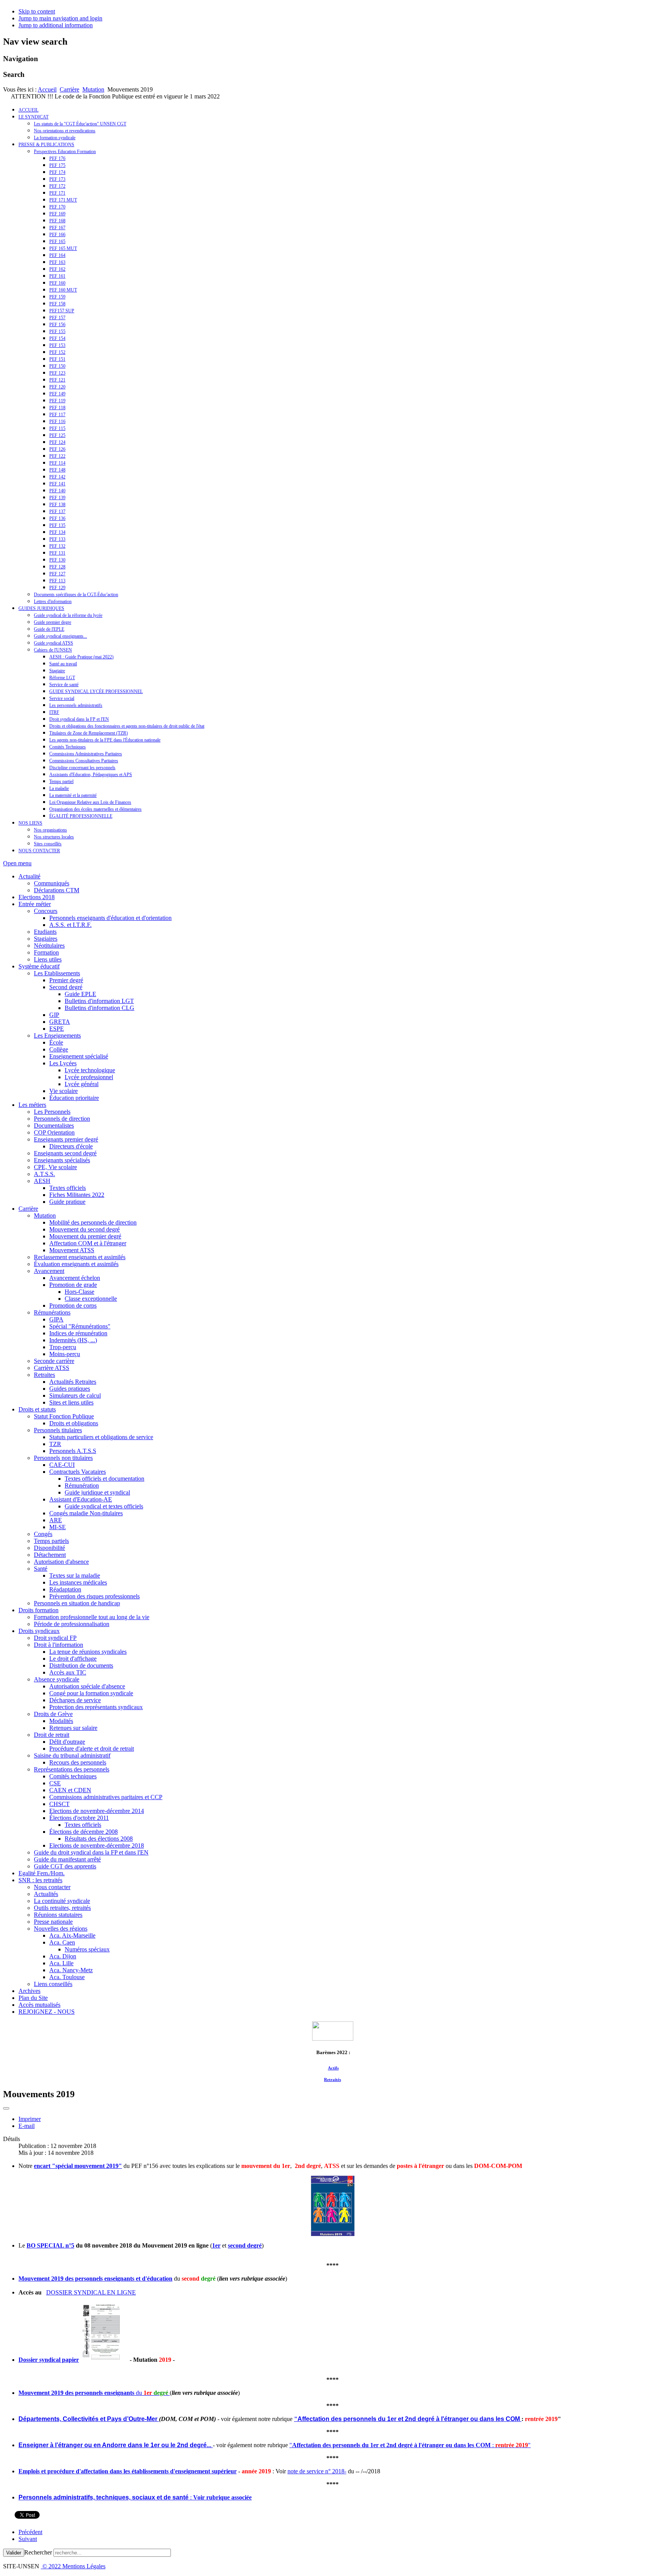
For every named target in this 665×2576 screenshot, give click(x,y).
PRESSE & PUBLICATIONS (46, 145)
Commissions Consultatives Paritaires (84, 761)
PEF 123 (57, 373)
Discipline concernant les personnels (82, 768)
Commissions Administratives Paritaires (86, 754)
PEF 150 (57, 366)
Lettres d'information (53, 602)
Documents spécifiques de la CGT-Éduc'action (76, 595)
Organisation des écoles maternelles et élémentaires (95, 809)
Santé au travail (63, 664)
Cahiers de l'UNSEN (53, 650)
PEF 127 (57, 574)
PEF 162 (57, 269)
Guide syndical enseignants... (60, 636)
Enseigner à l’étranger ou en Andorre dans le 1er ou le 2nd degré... (115, 2445)
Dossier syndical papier (49, 2360)
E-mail (27, 2126)
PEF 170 (57, 207)
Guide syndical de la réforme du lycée (68, 615)
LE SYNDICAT (33, 117)
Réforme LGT (62, 678)
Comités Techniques (68, 747)
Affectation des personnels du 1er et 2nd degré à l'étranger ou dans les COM (409, 2419)
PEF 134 (57, 532)
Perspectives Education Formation (65, 152)
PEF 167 (57, 228)
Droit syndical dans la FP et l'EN (79, 719)
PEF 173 (57, 179)
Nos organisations (50, 830)
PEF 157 (57, 318)
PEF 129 (57, 588)
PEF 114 (57, 463)
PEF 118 (57, 408)
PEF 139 (57, 498)
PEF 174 (57, 172)
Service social (62, 698)
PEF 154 (57, 338)
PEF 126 (57, 449)
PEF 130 (57, 560)
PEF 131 (57, 553)
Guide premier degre (53, 622)
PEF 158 (57, 304)
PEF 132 (57, 546)
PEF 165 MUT (63, 248)
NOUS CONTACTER (39, 851)
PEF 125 (57, 435)
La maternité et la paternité (73, 795)
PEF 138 (57, 505)
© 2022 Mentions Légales (73, 2566)
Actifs (333, 2068)
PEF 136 (57, 518)
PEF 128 (57, 567)
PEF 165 (57, 242)
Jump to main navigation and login (60, 18)
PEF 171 (57, 193)
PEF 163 (57, 262)
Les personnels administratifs (76, 705)
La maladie (59, 788)
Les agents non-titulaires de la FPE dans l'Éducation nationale (105, 740)
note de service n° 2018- (317, 2471)
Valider (14, 2553)
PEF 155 (57, 332)
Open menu (17, 863)
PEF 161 (57, 276)
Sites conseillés (48, 844)
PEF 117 (57, 415)
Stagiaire (57, 671)
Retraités (332, 2079)
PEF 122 (57, 456)
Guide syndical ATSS (53, 643)
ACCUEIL (28, 110)
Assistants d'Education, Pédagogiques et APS (91, 775)
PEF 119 (57, 401)
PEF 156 (57, 325)
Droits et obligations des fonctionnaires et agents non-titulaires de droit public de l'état (127, 726)
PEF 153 (57, 345)
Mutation (93, 89)
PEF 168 (57, 221)
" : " (410, 2445)
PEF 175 (57, 165)
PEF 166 (57, 235)
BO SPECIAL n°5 (50, 2245)
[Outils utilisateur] (6, 2108)
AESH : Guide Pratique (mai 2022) (81, 657)
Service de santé (64, 685)
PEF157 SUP (62, 311)
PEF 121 (57, 380)
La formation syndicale (55, 138)
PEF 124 (57, 442)
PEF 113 (57, 581)
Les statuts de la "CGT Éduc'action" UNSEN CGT (80, 124)
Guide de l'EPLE (49, 629)
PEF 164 (57, 255)
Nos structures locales (54, 837)
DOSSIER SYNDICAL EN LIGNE (91, 2292)
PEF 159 (57, 297)
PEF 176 (57, 158)
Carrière (69, 89)
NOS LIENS (30, 823)
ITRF (54, 712)
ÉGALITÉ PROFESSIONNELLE (81, 816)
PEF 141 (57, 484)
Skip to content (37, 11)
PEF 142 (57, 477)
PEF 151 (57, 359)
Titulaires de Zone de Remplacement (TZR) (89, 733)
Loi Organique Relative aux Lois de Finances (90, 802)
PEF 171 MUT (63, 200)
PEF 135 (57, 525)
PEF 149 (57, 394)
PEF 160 (57, 283)
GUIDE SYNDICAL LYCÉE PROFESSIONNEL (96, 691)
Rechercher (38, 2552)
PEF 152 (57, 352)
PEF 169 (57, 214)
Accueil (47, 89)
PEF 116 (57, 422)
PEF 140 (57, 491)
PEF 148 (57, 470)
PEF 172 (57, 186)
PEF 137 (57, 512)
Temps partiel (61, 781)
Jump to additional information (56, 25)
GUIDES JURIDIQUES (41, 608)
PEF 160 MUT (63, 290)
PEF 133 (57, 539)
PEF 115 (57, 428)
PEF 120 (57, 387)
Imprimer (30, 2119)
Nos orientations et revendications (65, 131)
